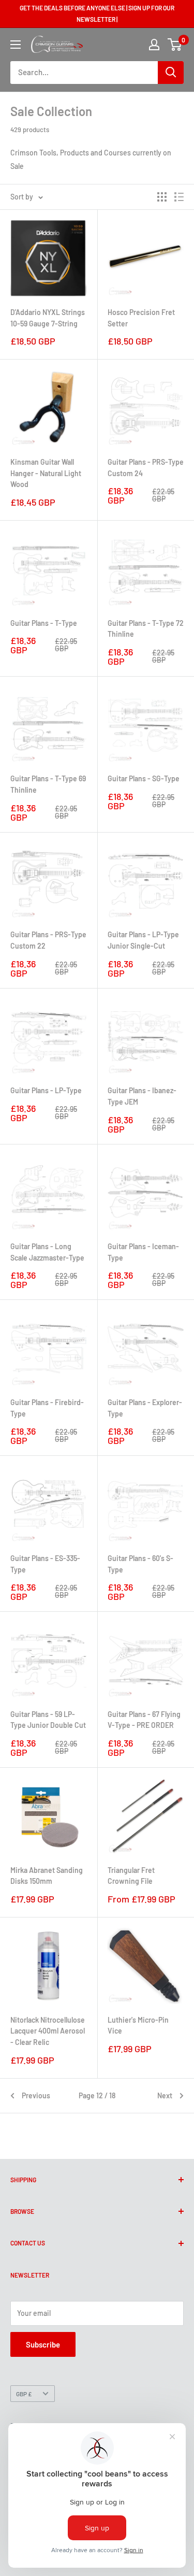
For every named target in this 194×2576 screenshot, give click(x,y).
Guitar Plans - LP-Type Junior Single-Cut (143, 940)
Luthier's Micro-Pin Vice (138, 2026)
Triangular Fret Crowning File (131, 1876)
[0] (175, 45)
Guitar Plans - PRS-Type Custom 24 (146, 468)
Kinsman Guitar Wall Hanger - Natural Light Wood (46, 473)
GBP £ (24, 2394)
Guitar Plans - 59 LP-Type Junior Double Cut (48, 1720)
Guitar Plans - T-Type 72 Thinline (146, 629)
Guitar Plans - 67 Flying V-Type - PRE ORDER (144, 1720)
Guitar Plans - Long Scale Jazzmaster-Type (47, 1252)
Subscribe (43, 2344)
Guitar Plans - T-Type (44, 623)
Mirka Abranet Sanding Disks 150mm (47, 1876)
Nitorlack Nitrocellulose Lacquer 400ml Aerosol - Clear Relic (48, 2031)
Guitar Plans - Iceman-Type (143, 1252)
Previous (36, 2095)
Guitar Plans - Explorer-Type (145, 1408)
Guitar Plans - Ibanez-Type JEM (142, 1096)
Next (165, 2095)
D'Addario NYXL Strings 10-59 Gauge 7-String (48, 318)
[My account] (154, 45)
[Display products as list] (179, 197)
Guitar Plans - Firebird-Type (47, 1408)
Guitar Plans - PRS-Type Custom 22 (48, 940)
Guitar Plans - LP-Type (46, 1090)
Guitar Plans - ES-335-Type (45, 1564)
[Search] (171, 73)
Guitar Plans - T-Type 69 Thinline (48, 784)
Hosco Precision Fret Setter (141, 318)
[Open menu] (16, 45)
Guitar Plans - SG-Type (144, 778)
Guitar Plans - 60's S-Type (140, 1564)
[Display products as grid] (162, 197)
